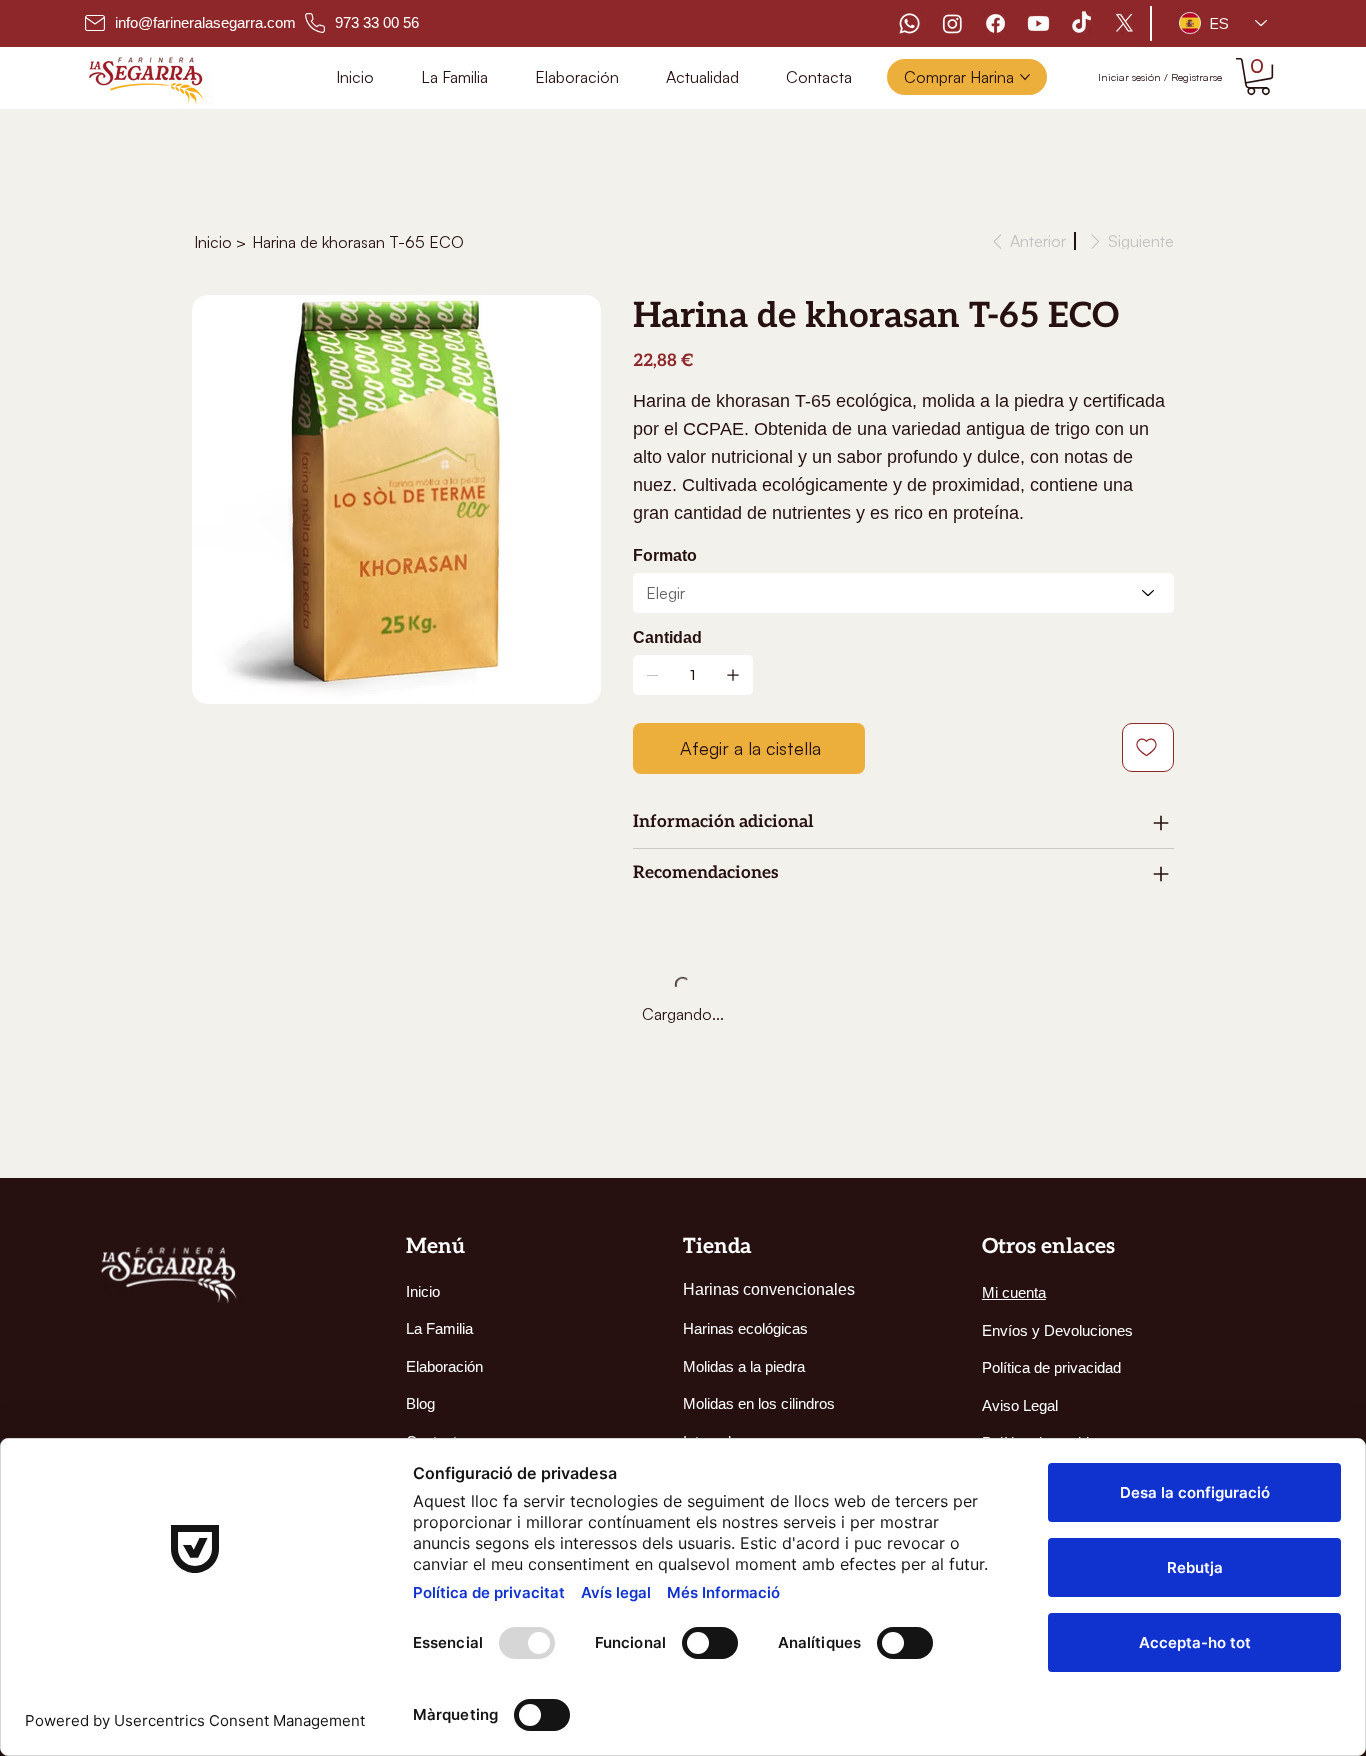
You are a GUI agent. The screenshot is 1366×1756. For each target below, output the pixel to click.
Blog (420, 1403)
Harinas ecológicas (745, 1328)
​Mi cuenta (1014, 1292)
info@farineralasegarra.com (205, 22)
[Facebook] (995, 23)
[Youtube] (1038, 23)
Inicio (423, 1291)
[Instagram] (952, 23)
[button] (1258, 76)
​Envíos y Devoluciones (1057, 1330)
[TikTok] (1081, 23)
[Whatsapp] (909, 23)
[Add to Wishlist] (1148, 747)
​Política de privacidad (1051, 1367)
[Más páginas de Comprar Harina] (1025, 77)
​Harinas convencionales (769, 1289)
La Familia (439, 1328)
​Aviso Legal (1020, 1405)
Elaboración (444, 1366)
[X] (1124, 23)
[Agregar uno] (733, 675)
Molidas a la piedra (744, 1366)
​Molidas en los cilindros (759, 1403)
